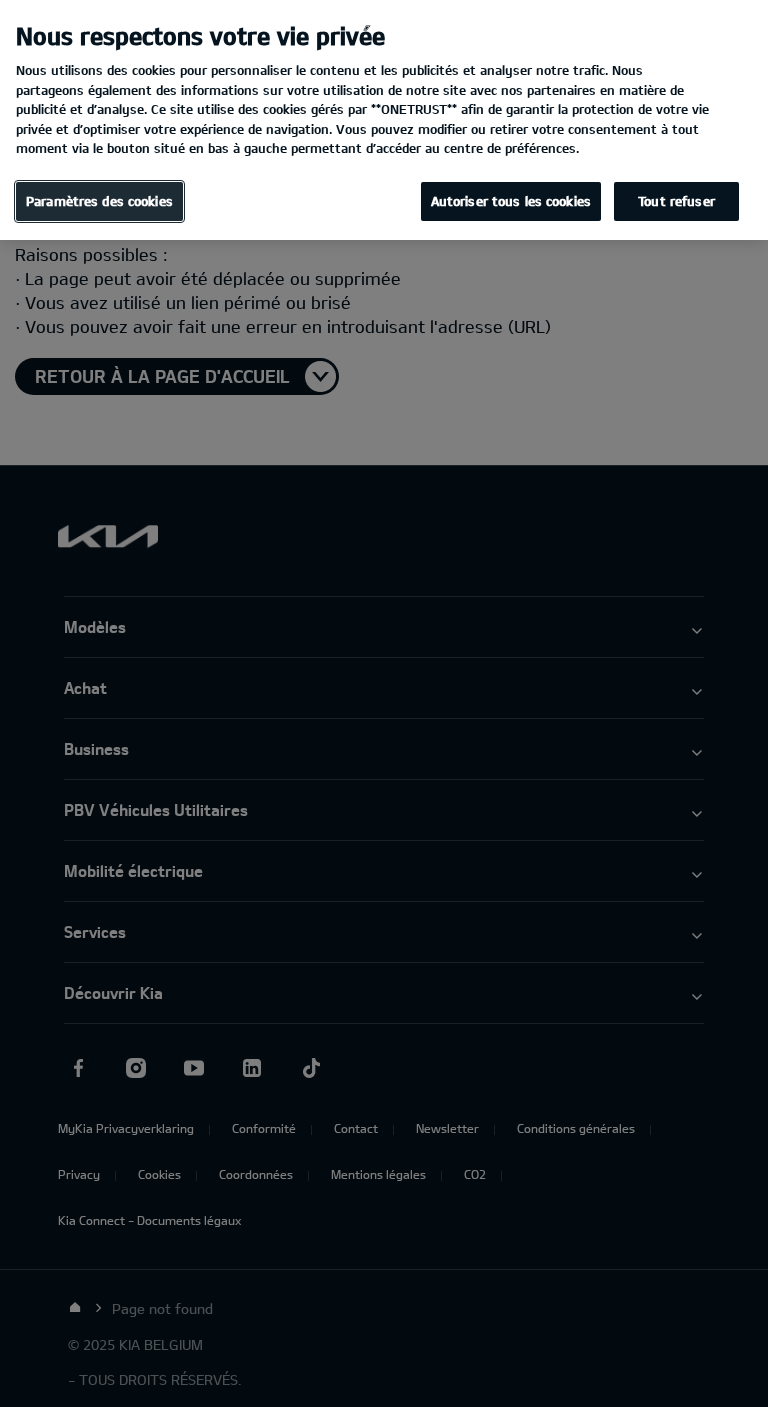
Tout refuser (676, 201)
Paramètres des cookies (99, 201)
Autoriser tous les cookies (511, 201)
